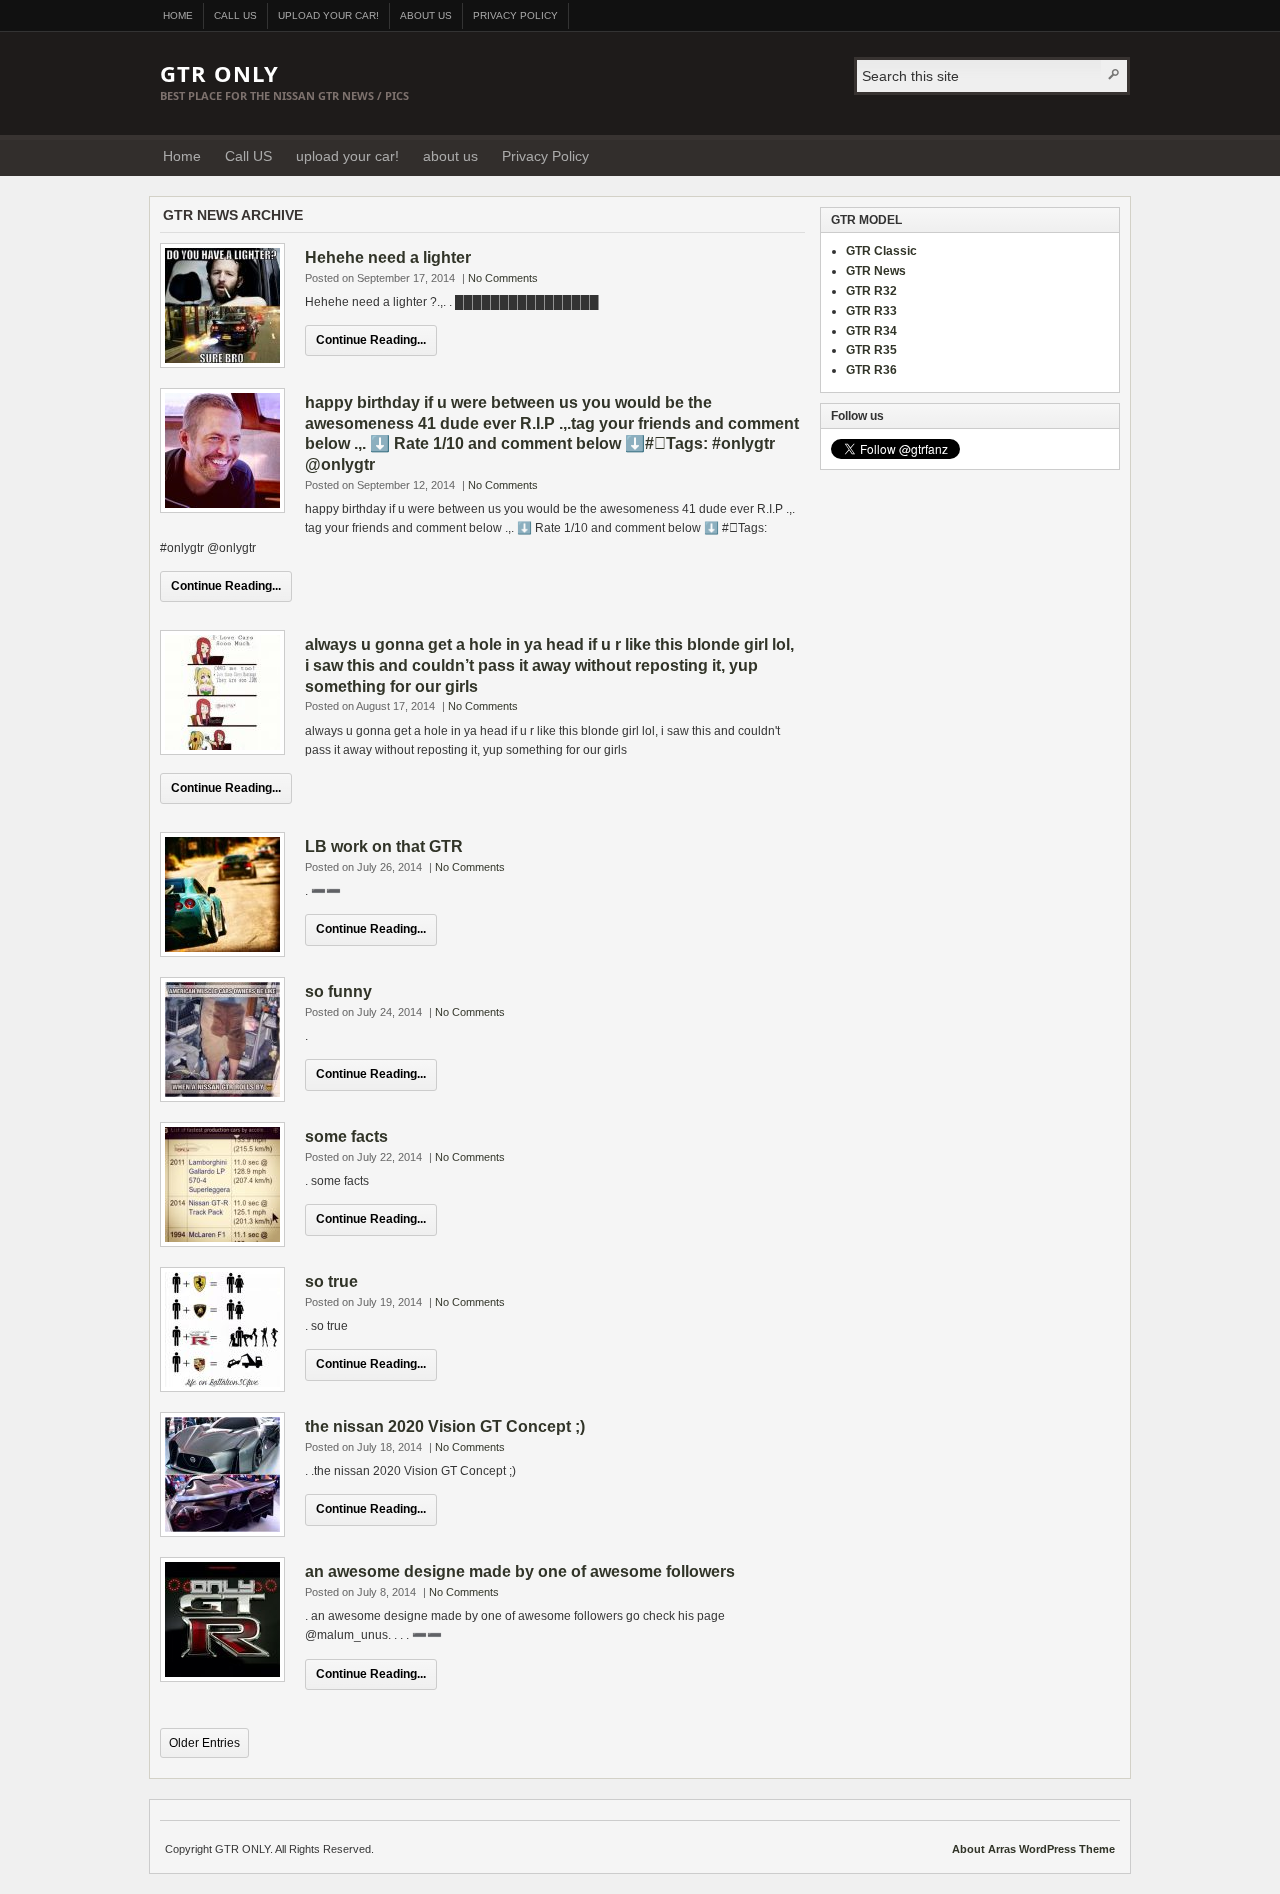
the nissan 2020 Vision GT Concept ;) (445, 1426)
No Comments (503, 278)
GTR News (876, 271)
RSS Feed (1084, 155)
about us (426, 15)
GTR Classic (881, 251)
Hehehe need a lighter (388, 257)
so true (331, 1281)
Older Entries (204, 1743)
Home (178, 15)
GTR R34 (871, 331)
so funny (338, 991)
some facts (346, 1136)
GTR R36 (871, 370)
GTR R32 (871, 291)
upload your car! (328, 15)
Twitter (1109, 155)
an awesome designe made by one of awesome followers (520, 1571)
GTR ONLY (219, 73)
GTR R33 (871, 311)
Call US (235, 15)
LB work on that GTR (384, 846)
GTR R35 (871, 350)
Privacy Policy (515, 15)
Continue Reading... (371, 340)
